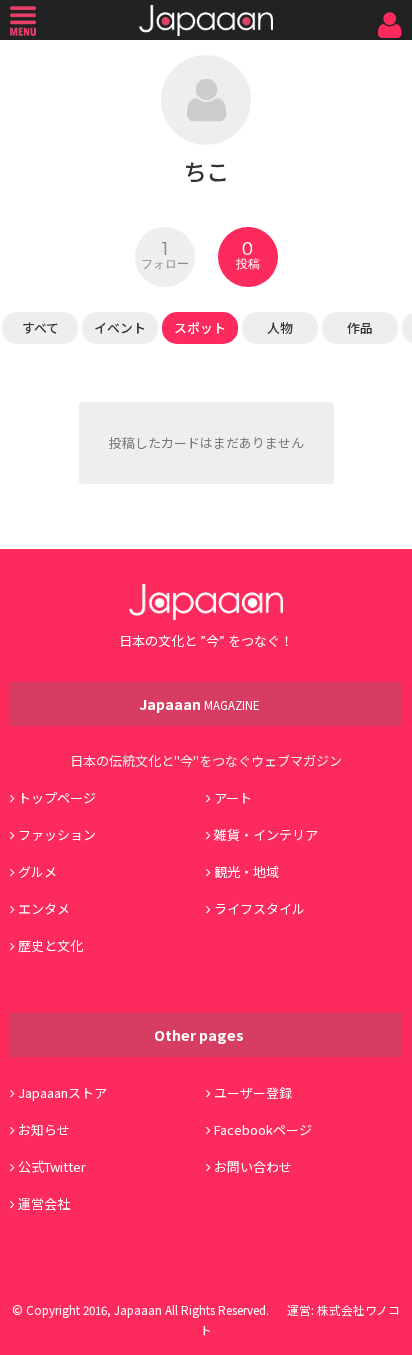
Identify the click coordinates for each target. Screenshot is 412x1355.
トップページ (57, 797)
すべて (40, 327)
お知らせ (44, 1129)
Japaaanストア (62, 1092)
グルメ (37, 871)
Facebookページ (263, 1129)
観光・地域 (246, 871)
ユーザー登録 (253, 1092)
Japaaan (206, 20)
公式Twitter (52, 1166)
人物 (280, 327)
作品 (360, 327)
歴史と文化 (50, 945)
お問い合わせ (253, 1166)
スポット (200, 327)
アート (233, 797)
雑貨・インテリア (266, 834)
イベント (120, 327)
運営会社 (44, 1203)
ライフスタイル (259, 908)
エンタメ (44, 908)
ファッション (57, 834)
